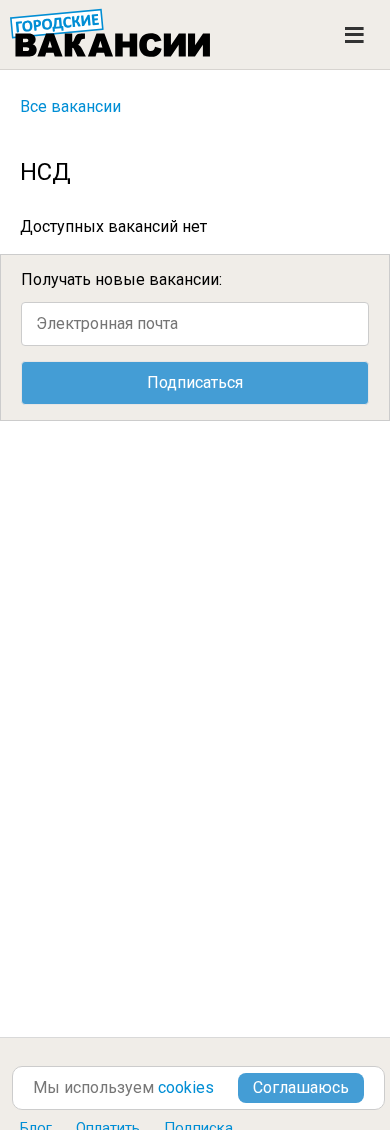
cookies (186, 1087)
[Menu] (354, 35)
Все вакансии (70, 106)
